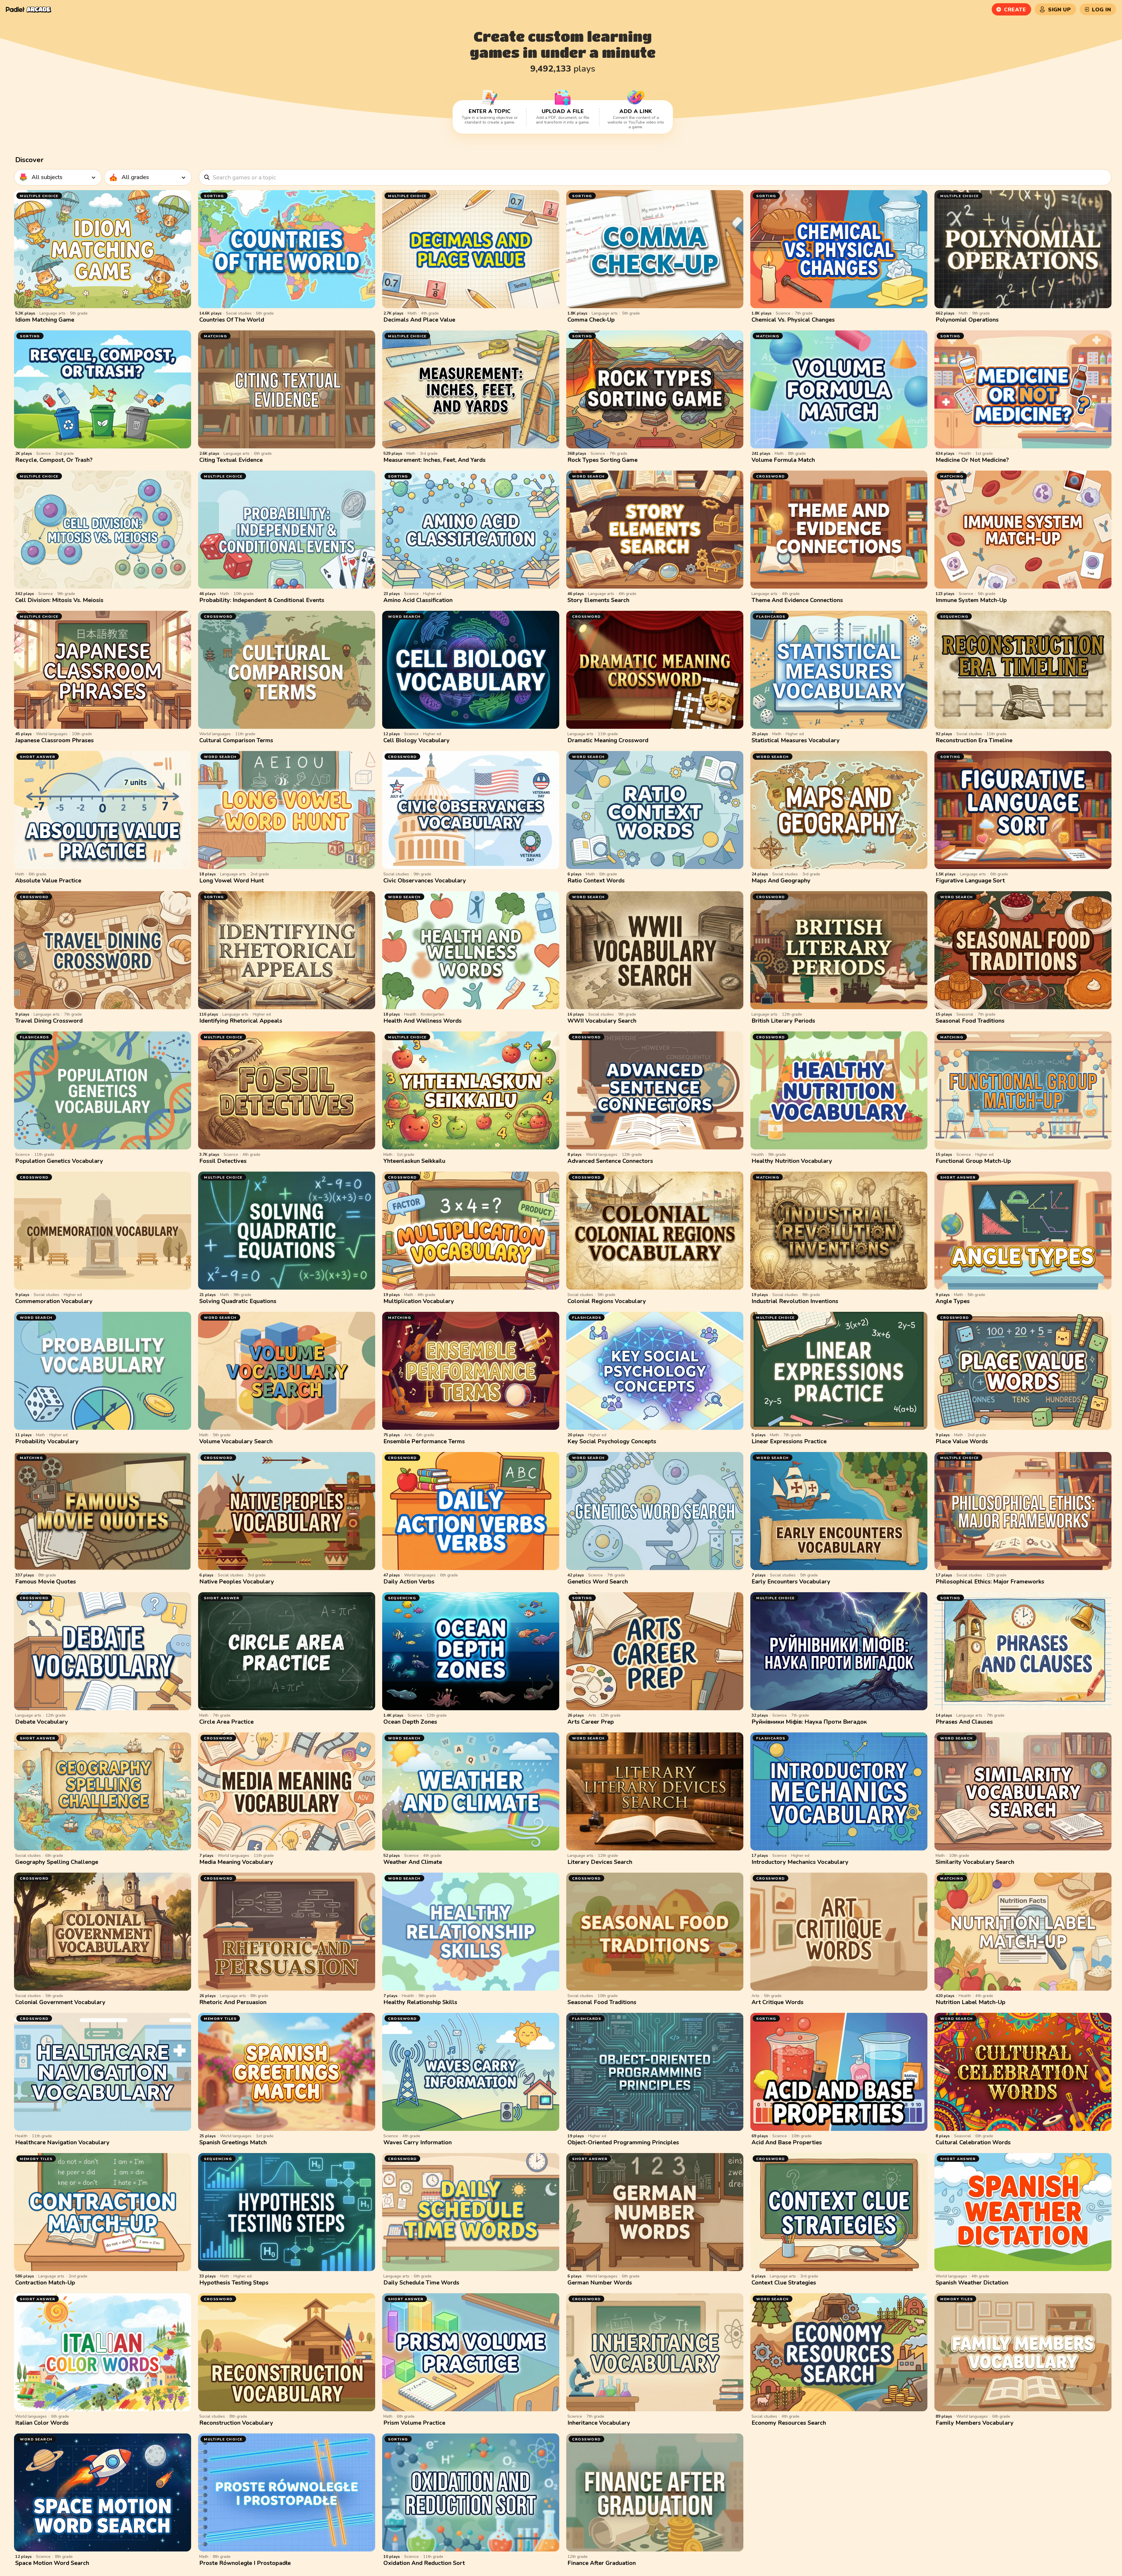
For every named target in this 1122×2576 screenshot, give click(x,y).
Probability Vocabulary (47, 1441)
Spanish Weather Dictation (972, 2283)
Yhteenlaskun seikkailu (414, 1161)
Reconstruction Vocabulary (236, 2423)
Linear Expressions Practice (789, 1441)
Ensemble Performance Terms (424, 1441)
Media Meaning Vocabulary (236, 1862)
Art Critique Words (778, 2002)
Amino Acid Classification (418, 600)
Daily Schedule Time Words (421, 2283)
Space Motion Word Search (52, 2563)
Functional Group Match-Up (973, 1161)
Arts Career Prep (591, 1722)
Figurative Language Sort (970, 881)
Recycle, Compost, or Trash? (54, 460)
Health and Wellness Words (423, 1021)
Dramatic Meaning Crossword (608, 740)
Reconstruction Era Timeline (974, 740)
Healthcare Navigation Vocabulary (62, 2142)
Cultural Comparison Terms (236, 740)
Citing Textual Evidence (231, 460)
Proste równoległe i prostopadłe (245, 2563)
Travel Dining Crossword (49, 1021)
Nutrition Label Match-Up (971, 2002)
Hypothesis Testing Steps (234, 2283)
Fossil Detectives (223, 1161)
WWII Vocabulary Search (602, 1021)
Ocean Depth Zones (410, 1722)
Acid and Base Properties (787, 2142)
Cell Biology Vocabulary (417, 740)
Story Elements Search (598, 600)
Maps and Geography (781, 881)
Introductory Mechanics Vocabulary (800, 1862)
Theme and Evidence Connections (797, 600)
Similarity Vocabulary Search (975, 1862)
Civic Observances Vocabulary (425, 881)
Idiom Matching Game (45, 320)
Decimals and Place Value (419, 320)
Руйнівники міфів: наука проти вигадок (809, 1722)
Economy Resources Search (789, 2423)
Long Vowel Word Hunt (232, 881)
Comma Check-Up (591, 320)
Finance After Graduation (602, 2563)
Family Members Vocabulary (975, 2423)
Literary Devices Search (600, 1862)
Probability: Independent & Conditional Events (262, 600)
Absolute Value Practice (48, 881)
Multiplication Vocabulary (419, 1301)
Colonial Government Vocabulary (60, 2002)
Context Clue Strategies (784, 2283)
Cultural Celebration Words (973, 2142)
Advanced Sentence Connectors (610, 1161)
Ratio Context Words (596, 881)
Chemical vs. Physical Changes (793, 320)
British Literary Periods (783, 1021)
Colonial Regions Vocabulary (607, 1301)
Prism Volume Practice (414, 2423)
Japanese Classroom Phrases (54, 740)
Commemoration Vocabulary (54, 1301)
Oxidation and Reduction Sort (424, 2563)
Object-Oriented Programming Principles (623, 2142)
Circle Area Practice (226, 1722)
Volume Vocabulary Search (236, 1441)
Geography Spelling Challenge (57, 1862)
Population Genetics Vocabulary (59, 1161)
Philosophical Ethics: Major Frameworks (990, 1582)
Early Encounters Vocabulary (791, 1582)
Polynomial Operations (967, 320)
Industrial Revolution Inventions (795, 1301)
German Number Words (600, 2283)
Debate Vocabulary (42, 1722)
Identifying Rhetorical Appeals (241, 1021)
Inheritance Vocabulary (599, 2423)
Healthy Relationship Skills (420, 2002)
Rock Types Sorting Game (602, 460)
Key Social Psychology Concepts (612, 1441)
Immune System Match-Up (971, 600)
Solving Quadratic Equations (238, 1301)
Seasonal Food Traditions (970, 1021)
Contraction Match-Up (45, 2283)
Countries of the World (232, 320)
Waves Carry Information (418, 2142)
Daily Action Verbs (409, 1582)
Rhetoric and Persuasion (233, 2002)
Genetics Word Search (598, 1582)
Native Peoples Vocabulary (237, 1582)
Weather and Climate (413, 1862)
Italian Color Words (42, 2423)
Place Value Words (962, 1441)
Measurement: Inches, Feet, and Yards (434, 460)
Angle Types (953, 1301)
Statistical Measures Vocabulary (796, 740)
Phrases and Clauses (964, 1722)
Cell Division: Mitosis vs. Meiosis (59, 600)
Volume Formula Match (783, 460)
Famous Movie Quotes (46, 1582)
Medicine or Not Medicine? (972, 460)
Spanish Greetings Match (233, 2142)
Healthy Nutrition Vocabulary (792, 1161)
